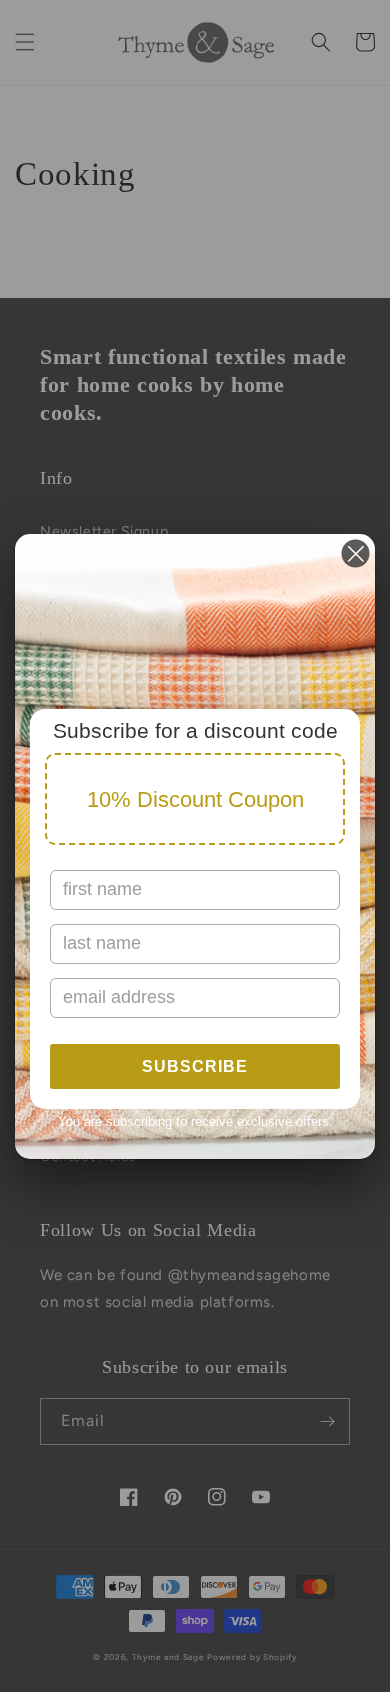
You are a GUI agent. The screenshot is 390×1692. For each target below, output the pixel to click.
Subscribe (195, 1066)
